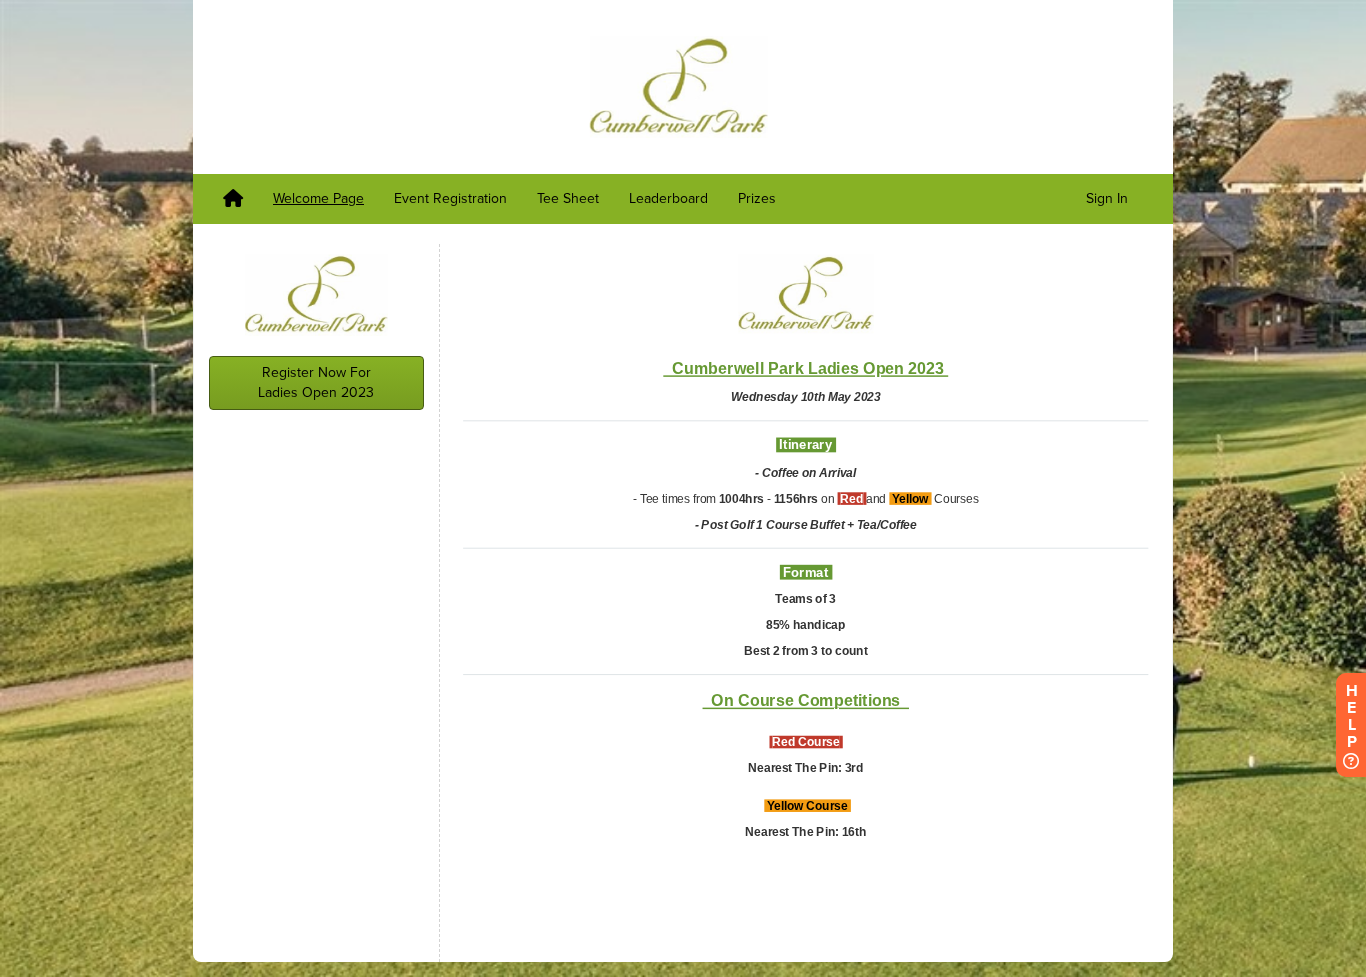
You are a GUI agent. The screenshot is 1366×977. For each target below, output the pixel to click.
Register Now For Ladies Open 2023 (316, 382)
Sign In (1107, 198)
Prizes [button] (757, 198)
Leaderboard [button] (668, 198)
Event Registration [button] (450, 198)
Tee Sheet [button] (568, 198)
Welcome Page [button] (318, 198)
